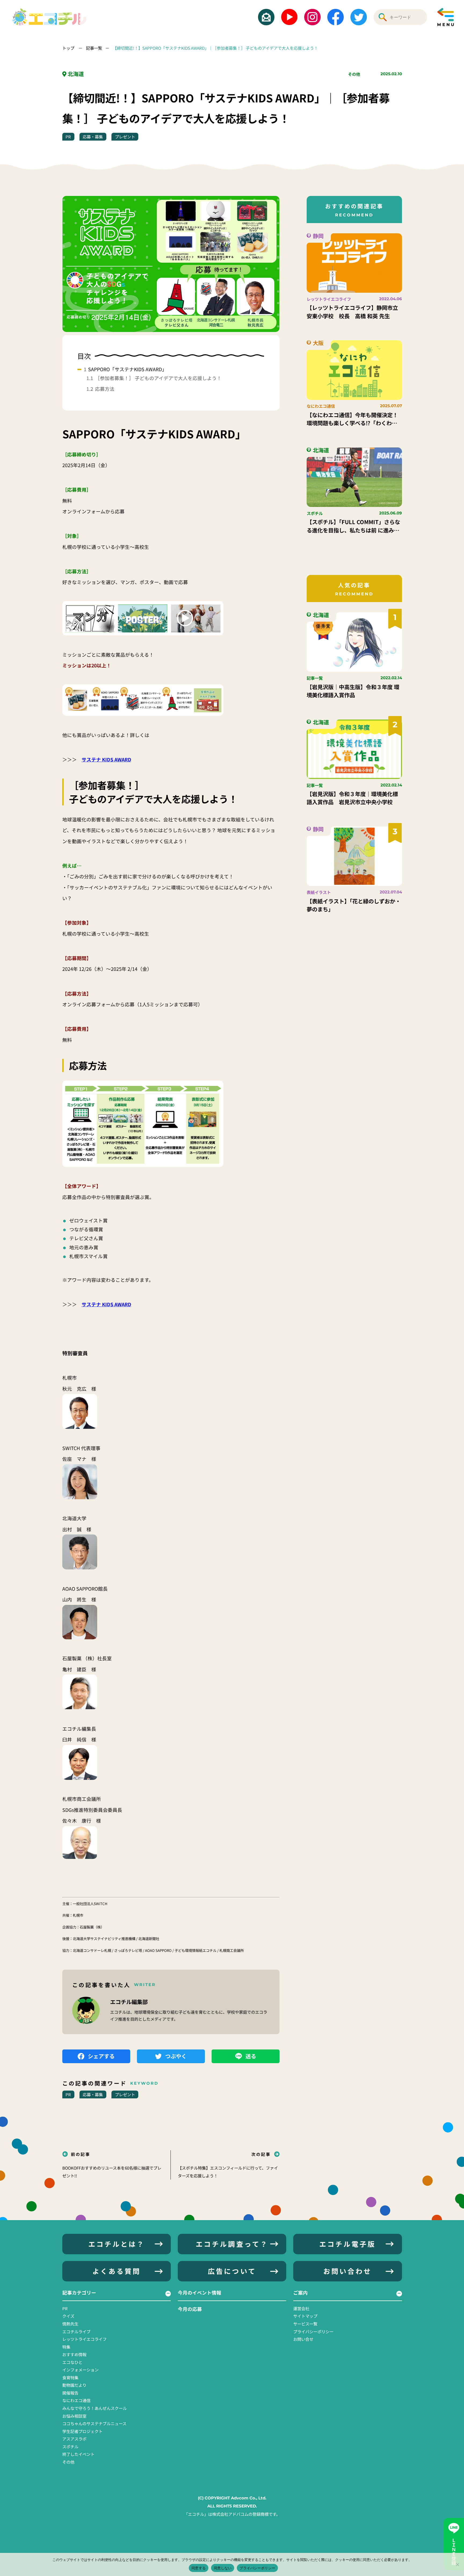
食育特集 (70, 2377)
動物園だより (74, 2385)
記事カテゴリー (79, 2292)
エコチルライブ (76, 2331)
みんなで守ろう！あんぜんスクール (95, 2408)
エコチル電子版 (347, 2244)
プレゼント (125, 137)
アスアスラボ (74, 2439)
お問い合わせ (347, 2271)
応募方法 (105, 389)
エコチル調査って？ (232, 2244)
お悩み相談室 (74, 2416)
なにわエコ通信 (76, 2400)
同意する (199, 2568)
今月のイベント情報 (200, 2292)
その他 (354, 74)
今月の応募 (190, 2309)
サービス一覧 (305, 2324)
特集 (66, 2347)
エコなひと (72, 2362)
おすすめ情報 (74, 2354)
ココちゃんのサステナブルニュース (94, 2423)
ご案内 (300, 2292)
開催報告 (70, 2393)
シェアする (101, 2056)
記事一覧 (94, 48)
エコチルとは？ (117, 2244)
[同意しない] (457, 2564)
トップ (69, 48)
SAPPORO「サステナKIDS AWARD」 (127, 369)
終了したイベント (78, 2454)
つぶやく (176, 2056)
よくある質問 (117, 2271)
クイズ (68, 2316)
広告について (232, 2271)
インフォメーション (80, 2370)
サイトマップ (305, 2316)
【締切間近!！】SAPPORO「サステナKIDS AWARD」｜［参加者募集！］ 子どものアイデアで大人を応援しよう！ (215, 48)
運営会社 (301, 2308)
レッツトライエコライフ (84, 2339)
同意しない (223, 2568)
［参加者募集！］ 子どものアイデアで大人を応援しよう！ (158, 378)
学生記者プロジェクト (82, 2431)
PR (68, 137)
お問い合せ (303, 2339)
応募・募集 (93, 137)
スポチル (70, 2446)
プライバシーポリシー (313, 2331)
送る (251, 2056)
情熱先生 (70, 2324)
